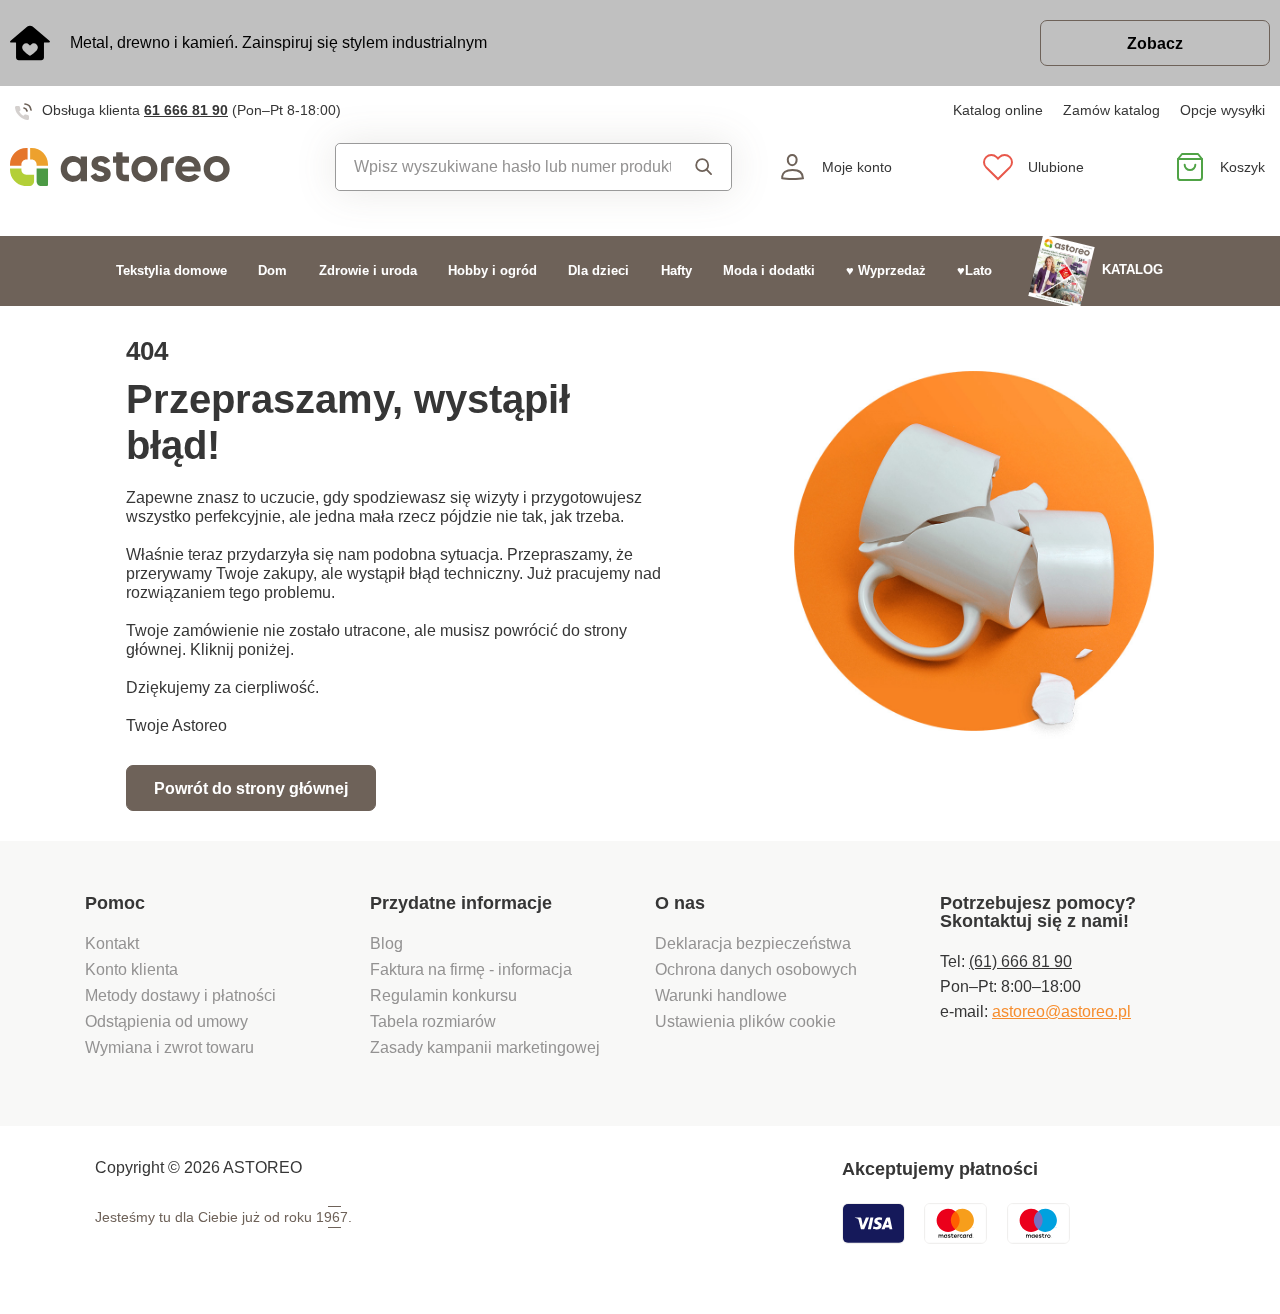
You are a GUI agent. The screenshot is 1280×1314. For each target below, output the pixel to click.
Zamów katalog (1111, 110)
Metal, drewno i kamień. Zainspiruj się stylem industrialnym (278, 42)
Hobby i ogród (492, 270)
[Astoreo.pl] (160, 167)
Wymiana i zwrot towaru (171, 1047)
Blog (386, 943)
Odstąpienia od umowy (166, 1021)
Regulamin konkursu (443, 995)
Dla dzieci (598, 270)
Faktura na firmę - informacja (471, 969)
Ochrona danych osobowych (756, 969)
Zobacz (1155, 43)
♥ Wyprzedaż (886, 270)
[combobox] (503, 167)
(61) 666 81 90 (1020, 961)
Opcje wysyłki (1222, 110)
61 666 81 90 (186, 110)
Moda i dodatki (769, 270)
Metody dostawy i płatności (182, 995)
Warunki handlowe (721, 995)
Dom (272, 270)
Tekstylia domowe (171, 270)
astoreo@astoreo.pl (1061, 1011)
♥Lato (974, 270)
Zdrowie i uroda (368, 270)
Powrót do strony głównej (251, 788)
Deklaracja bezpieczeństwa (753, 943)
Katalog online (998, 110)
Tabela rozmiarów (433, 1021)
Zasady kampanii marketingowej (485, 1047)
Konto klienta (131, 969)
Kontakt (112, 943)
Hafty (676, 270)
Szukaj (700, 167)
